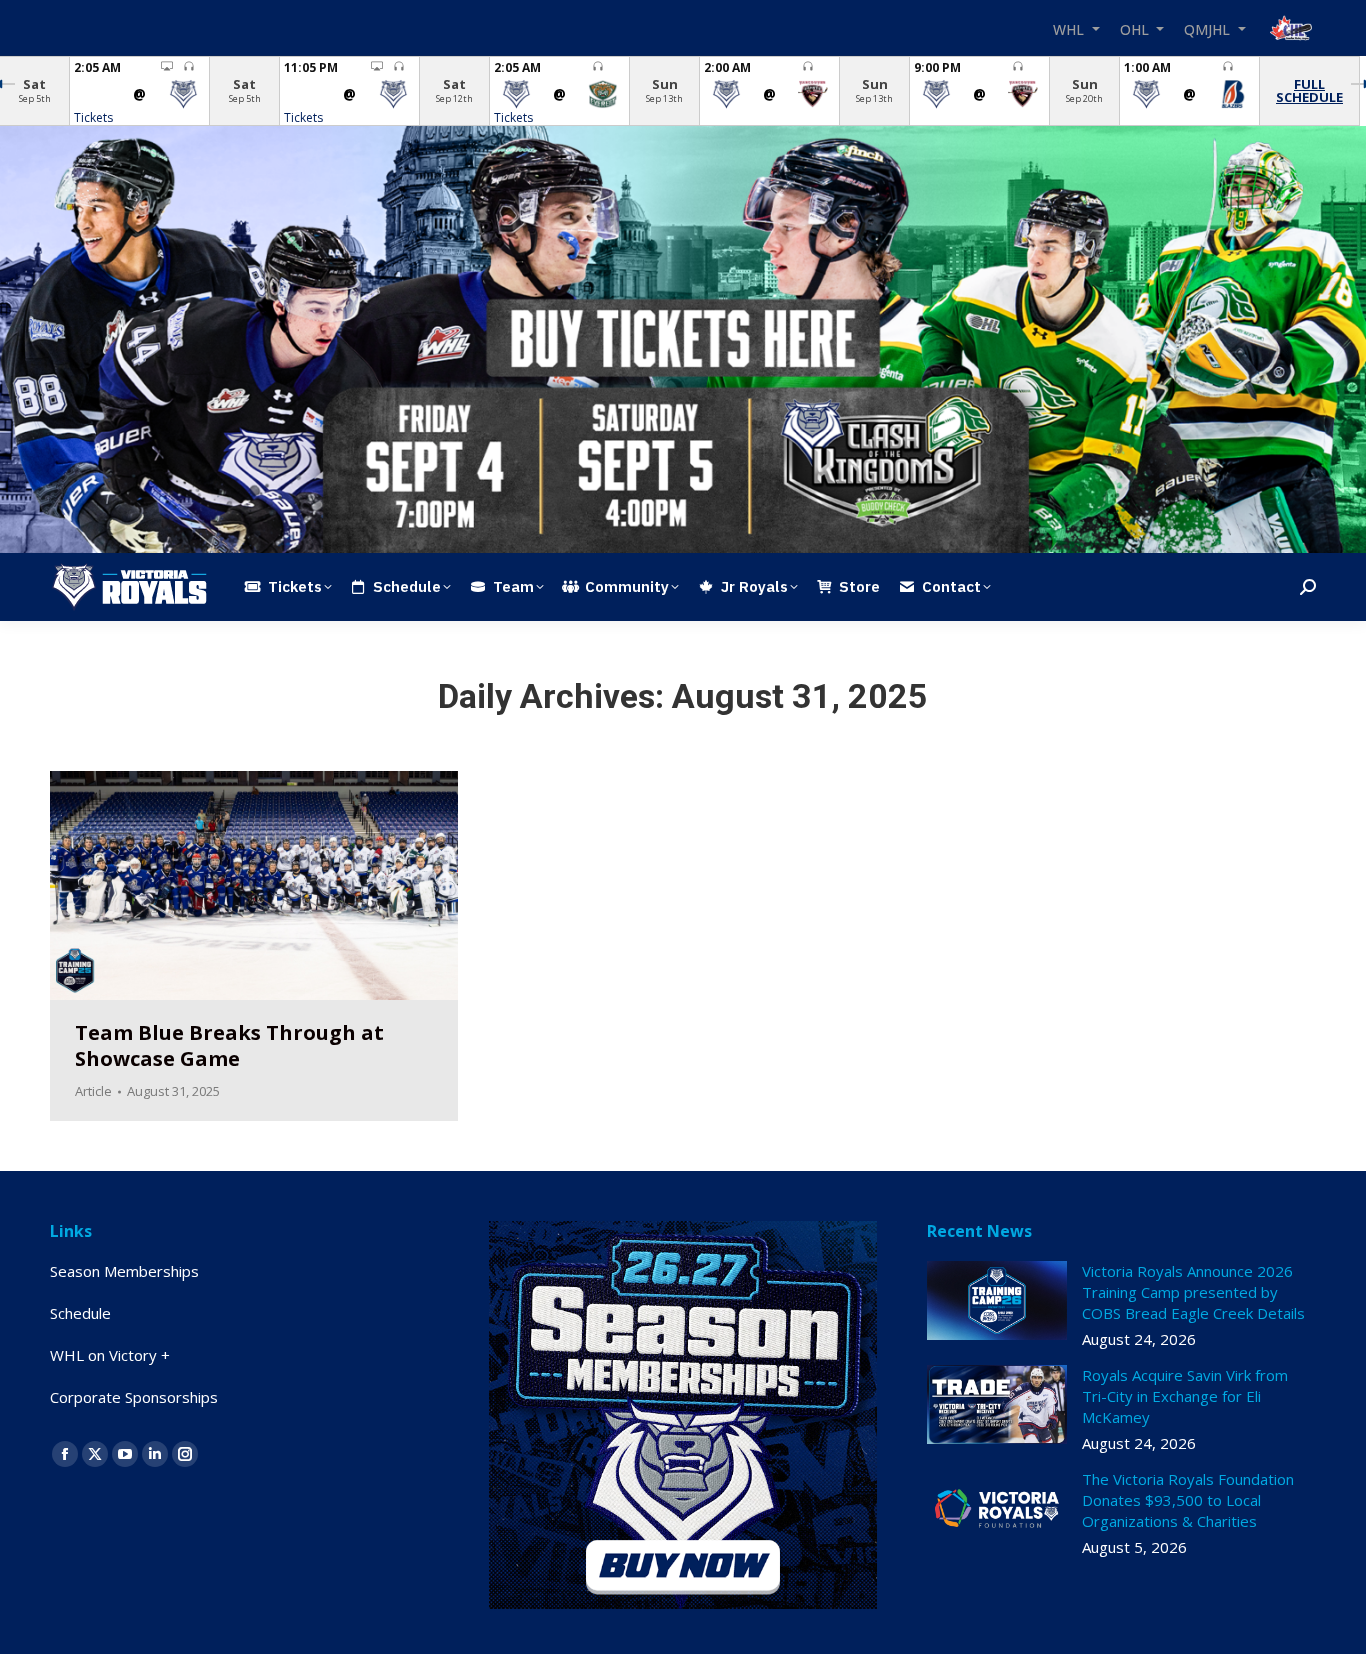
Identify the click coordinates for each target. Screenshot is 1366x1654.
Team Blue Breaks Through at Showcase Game (229, 1045)
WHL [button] (1070, 28)
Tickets (93, 117)
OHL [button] (1136, 28)
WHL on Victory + (110, 1355)
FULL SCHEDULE (1309, 90)
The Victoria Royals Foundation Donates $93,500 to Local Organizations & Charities (1188, 1500)
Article (93, 1091)
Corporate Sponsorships (134, 1397)
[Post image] (997, 1300)
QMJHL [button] (1209, 28)
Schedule (80, 1313)
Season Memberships (124, 1271)
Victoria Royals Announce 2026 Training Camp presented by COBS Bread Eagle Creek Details (1193, 1292)
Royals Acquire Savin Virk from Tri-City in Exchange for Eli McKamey (1185, 1396)
